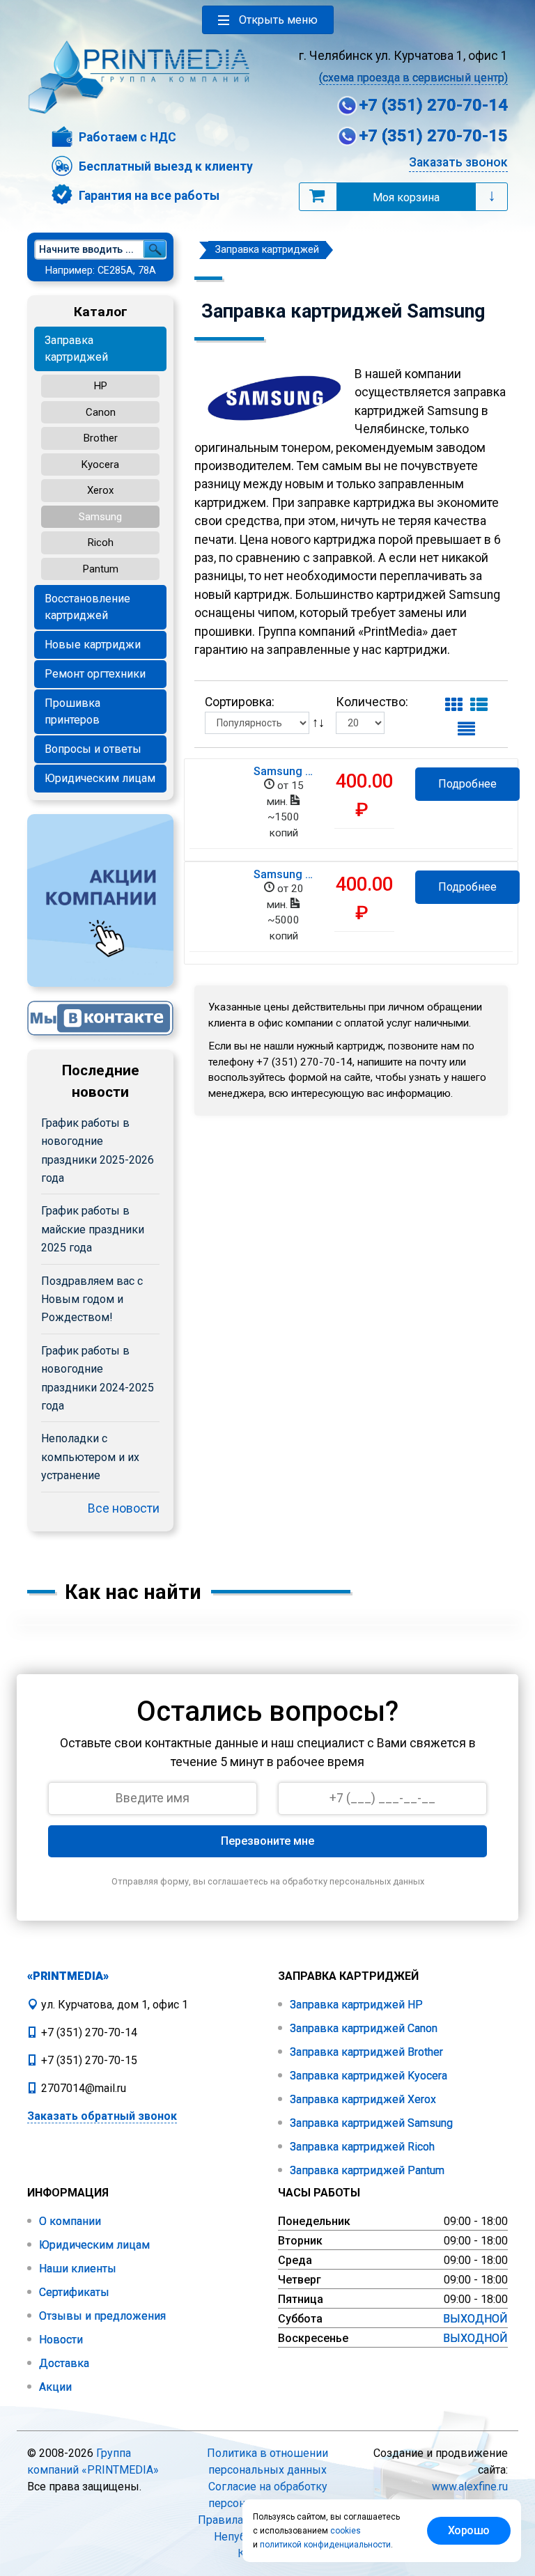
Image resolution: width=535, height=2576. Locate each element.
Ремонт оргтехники (95, 674)
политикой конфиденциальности (325, 2545)
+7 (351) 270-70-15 (433, 136)
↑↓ (320, 721)
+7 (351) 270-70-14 (433, 105)
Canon (101, 412)
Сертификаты (73, 2292)
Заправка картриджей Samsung (370, 2123)
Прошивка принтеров (72, 711)
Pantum (101, 569)
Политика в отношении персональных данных (267, 2461)
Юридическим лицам (100, 778)
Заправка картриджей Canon (362, 2028)
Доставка (63, 2363)
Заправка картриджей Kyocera (367, 2076)
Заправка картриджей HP (355, 2005)
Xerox (100, 490)
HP (101, 386)
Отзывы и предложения (101, 2316)
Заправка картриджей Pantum (366, 2170)
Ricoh (101, 542)
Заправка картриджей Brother (365, 2052)
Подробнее (467, 784)
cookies (346, 2531)
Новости (60, 2340)
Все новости (124, 1508)
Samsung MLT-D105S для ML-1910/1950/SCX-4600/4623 (284, 772)
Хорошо (469, 2530)
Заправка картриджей (76, 349)
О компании (69, 2221)
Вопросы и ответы (93, 749)
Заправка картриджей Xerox (362, 2099)
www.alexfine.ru (470, 2487)
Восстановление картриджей (87, 607)
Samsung (100, 517)
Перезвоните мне (267, 1841)
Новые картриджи (93, 645)
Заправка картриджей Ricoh (361, 2147)
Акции (54, 2387)
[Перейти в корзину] (317, 196)
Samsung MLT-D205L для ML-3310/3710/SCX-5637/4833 (284, 875)
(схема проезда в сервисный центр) (413, 78)
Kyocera (100, 465)
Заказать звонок (458, 162)
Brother (101, 438)
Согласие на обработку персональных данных (268, 2495)
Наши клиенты (76, 2269)
